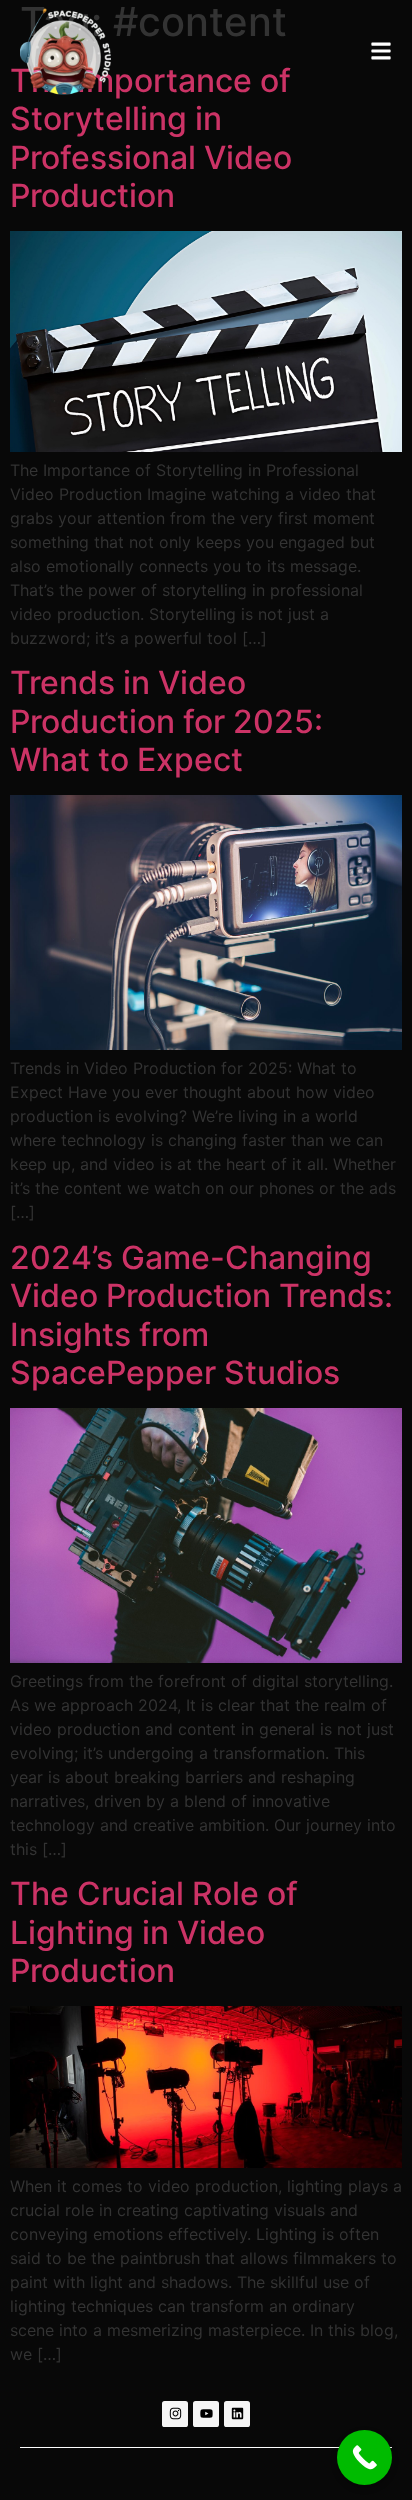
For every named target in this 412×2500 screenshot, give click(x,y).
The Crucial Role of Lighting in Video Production (154, 1932)
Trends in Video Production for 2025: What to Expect (166, 721)
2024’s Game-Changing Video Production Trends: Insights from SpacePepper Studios (201, 1315)
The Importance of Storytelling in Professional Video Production (151, 138)
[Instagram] (175, 2414)
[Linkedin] (237, 2414)
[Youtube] (206, 2414)
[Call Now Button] (364, 2457)
